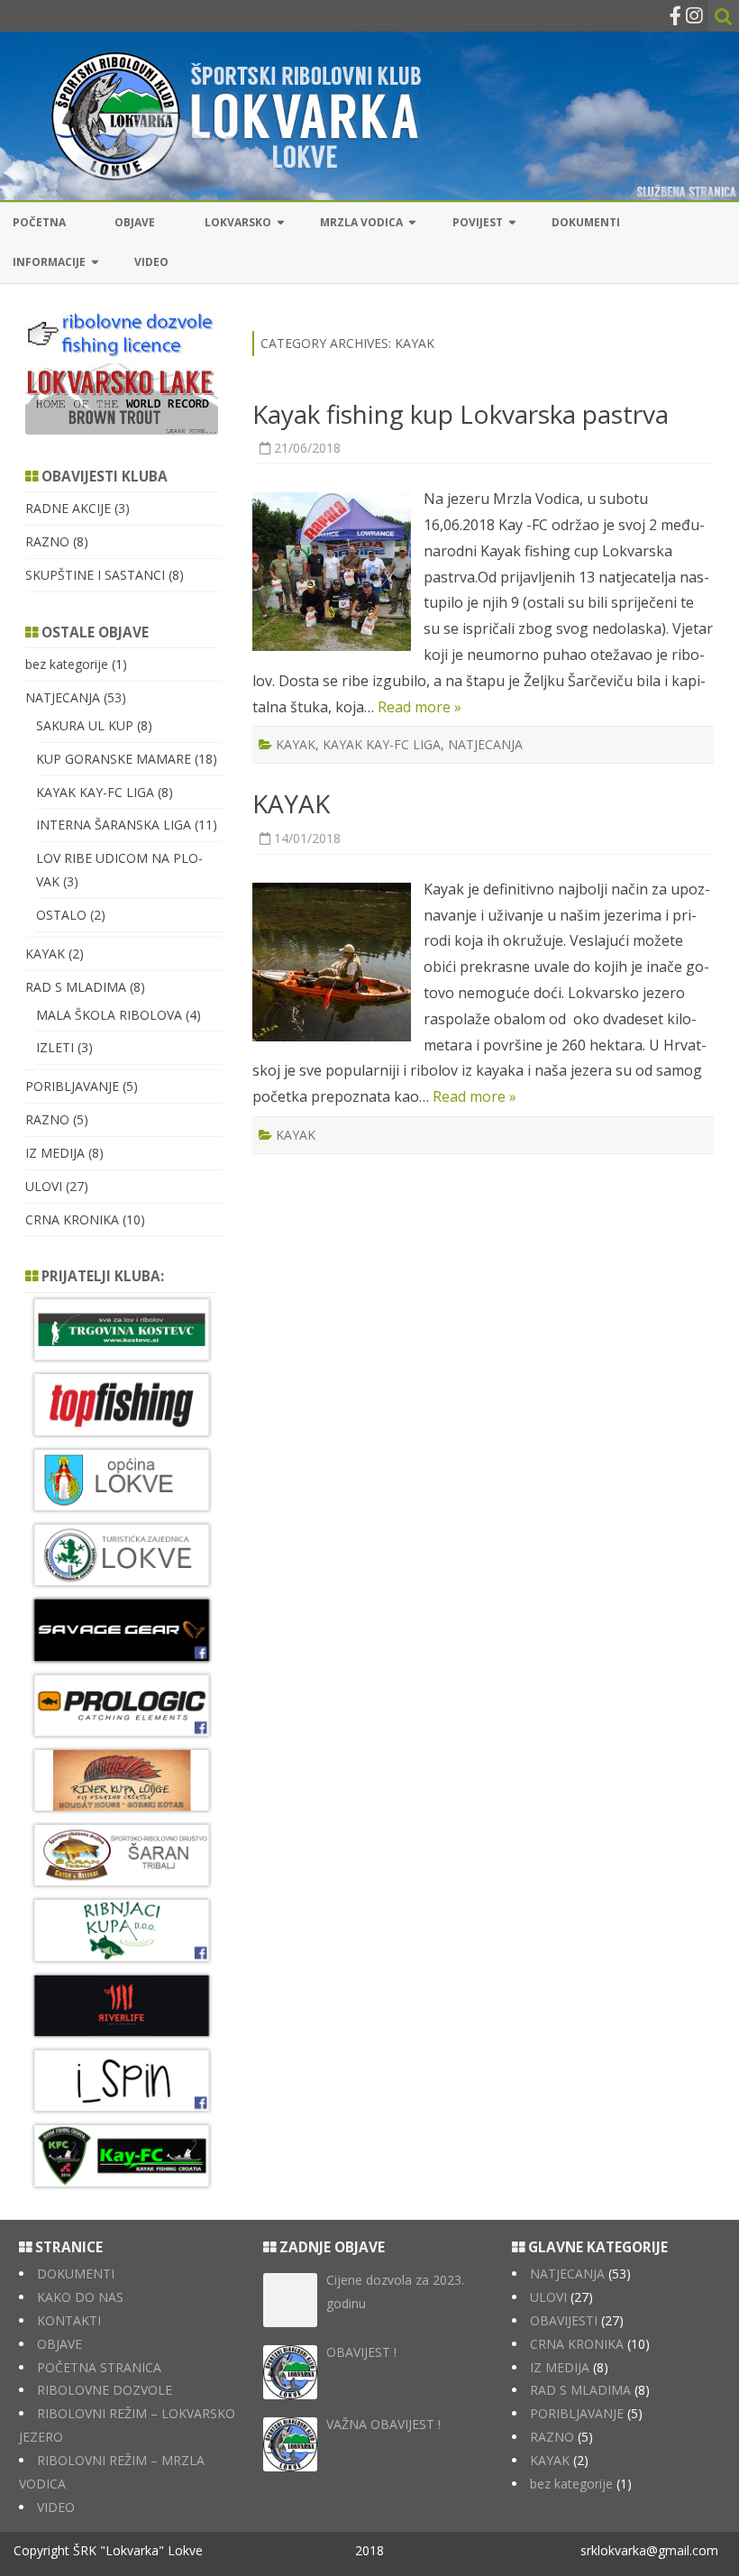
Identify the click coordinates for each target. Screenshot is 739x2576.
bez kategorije (67, 664)
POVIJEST (478, 222)
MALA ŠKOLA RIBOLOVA (109, 1015)
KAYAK (296, 744)
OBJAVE (135, 222)
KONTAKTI (69, 2320)
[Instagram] (694, 15)
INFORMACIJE (49, 262)
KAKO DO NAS (80, 2297)
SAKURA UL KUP (85, 725)
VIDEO (151, 262)
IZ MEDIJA (55, 1153)
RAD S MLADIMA (76, 987)
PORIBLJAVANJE (72, 1086)
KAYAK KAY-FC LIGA (382, 744)
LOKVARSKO (238, 222)
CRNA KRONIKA (72, 1219)
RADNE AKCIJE (68, 508)
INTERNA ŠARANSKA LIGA (114, 825)
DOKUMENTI (586, 222)
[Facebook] (675, 15)
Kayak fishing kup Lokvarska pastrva (461, 414)
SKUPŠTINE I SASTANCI (95, 575)
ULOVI (44, 1186)
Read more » (420, 707)
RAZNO (47, 541)
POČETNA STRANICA (99, 2367)
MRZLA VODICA (361, 222)
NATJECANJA (485, 744)
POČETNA (39, 222)
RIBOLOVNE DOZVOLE (105, 2390)
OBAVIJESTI (564, 2320)
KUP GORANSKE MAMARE (114, 759)
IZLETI (55, 1047)
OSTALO (61, 915)
